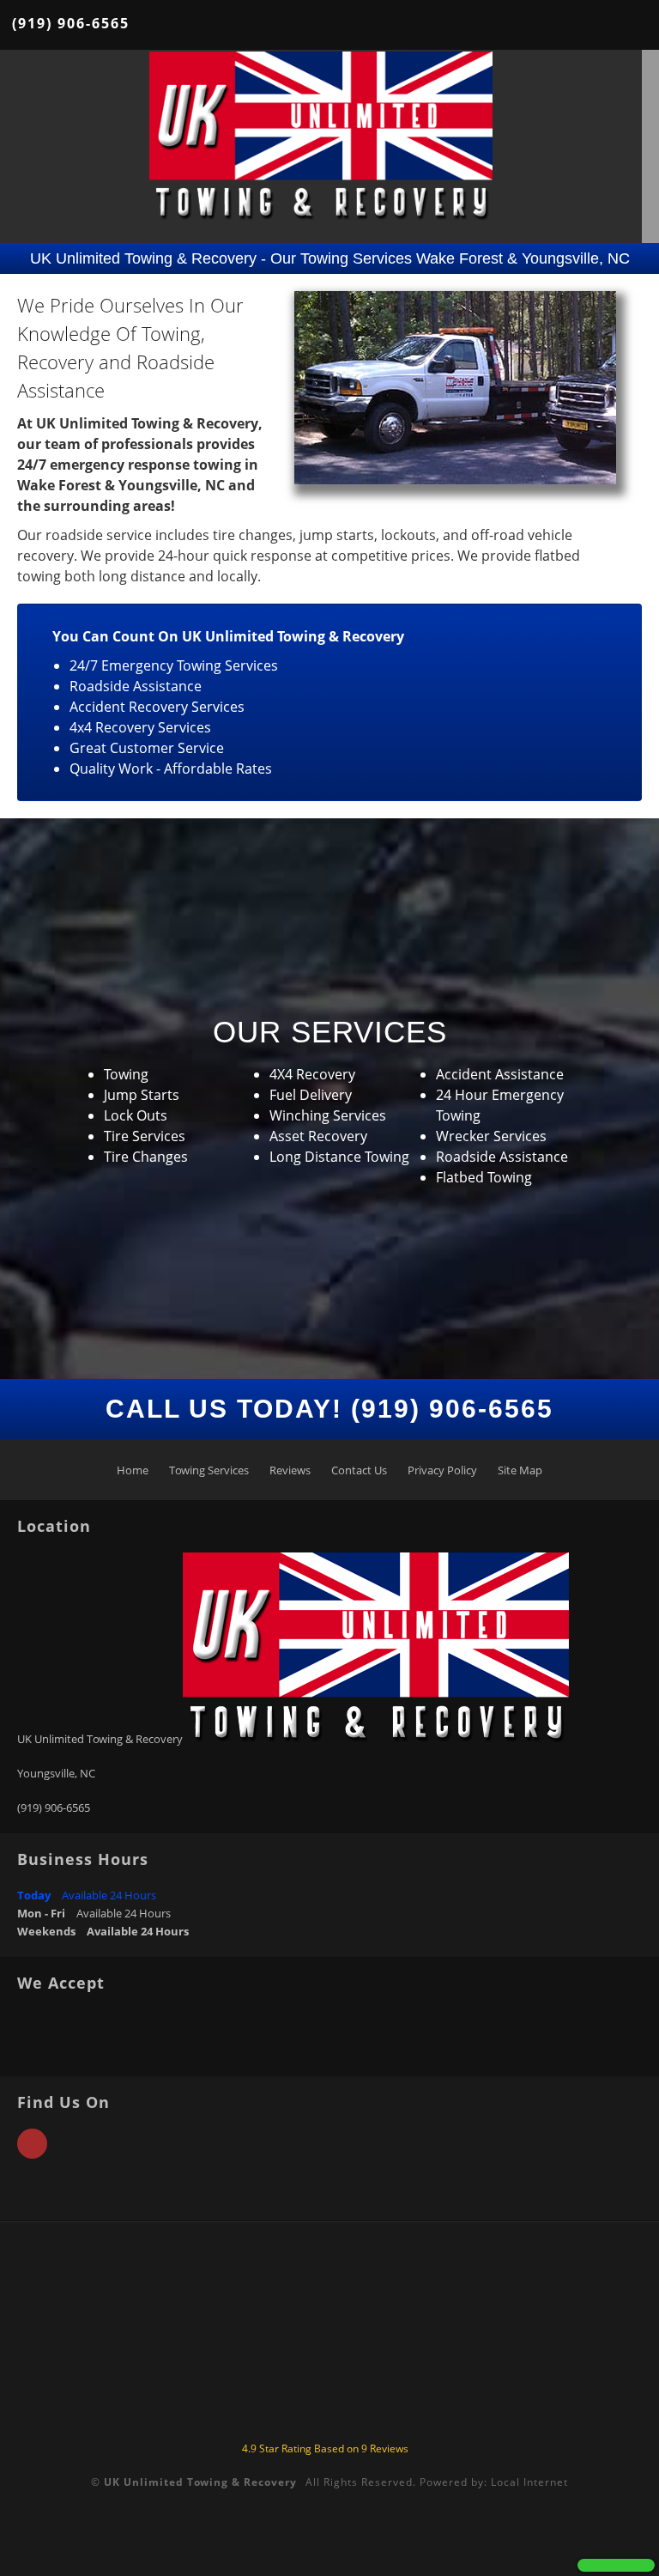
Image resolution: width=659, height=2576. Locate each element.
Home (133, 1470)
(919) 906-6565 (71, 23)
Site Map (520, 1470)
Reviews (290, 1470)
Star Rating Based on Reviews (325, 2448)
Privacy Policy (442, 1470)
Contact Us (359, 1470)
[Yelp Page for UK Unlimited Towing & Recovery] (32, 2154)
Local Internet (529, 2482)
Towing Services (209, 1470)
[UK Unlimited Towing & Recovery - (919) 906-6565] (616, 2565)
